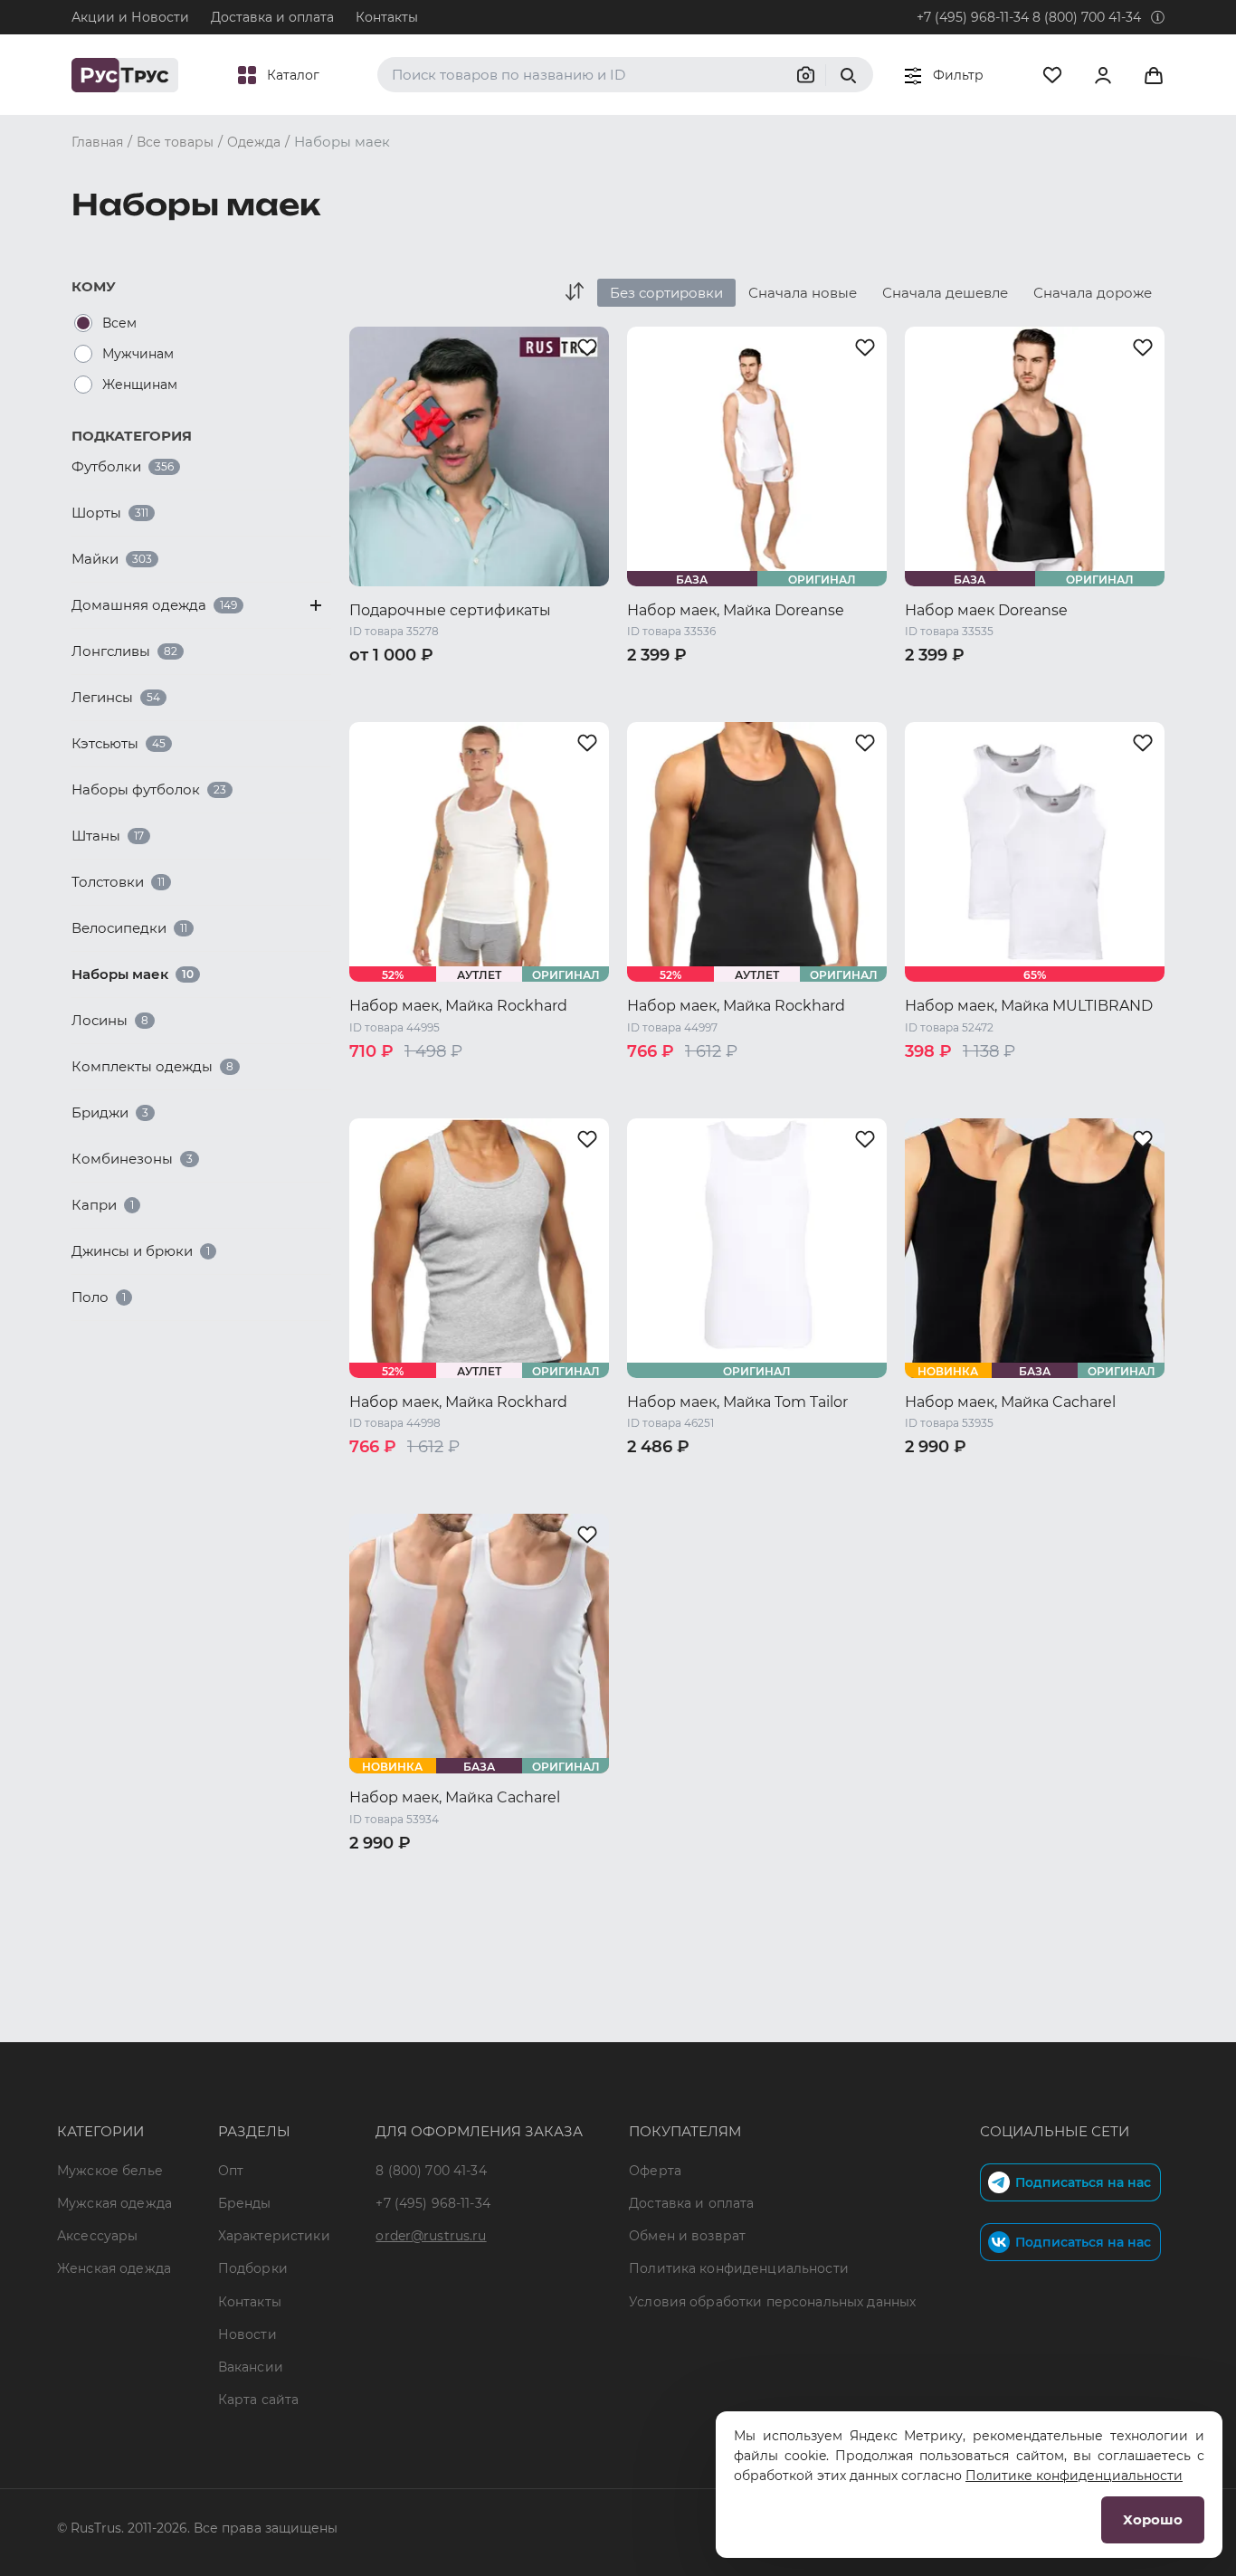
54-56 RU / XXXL (509, 1919)
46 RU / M (736, 685)
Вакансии (251, 2367)
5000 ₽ (555, 685)
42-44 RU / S (390, 1081)
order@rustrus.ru (431, 2236)
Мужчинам (138, 354)
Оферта (655, 2171)
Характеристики (274, 2236)
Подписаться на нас (1083, 2182)
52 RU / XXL (746, 708)
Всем (119, 323)
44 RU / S (659, 685)
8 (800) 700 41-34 (1087, 17)
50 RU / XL (662, 708)
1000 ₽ (372, 685)
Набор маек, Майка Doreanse (736, 610)
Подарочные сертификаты (450, 610)
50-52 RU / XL (949, 1500)
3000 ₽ (493, 685)
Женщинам (140, 385)
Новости (247, 2334)
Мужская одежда (114, 2203)
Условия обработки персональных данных (772, 2302)
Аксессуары (97, 2236)
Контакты (387, 17)
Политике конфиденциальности (1074, 2476)
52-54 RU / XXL (1053, 1500)
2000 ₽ (433, 685)
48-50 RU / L (1045, 1477)
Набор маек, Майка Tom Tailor (737, 1402)
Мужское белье (110, 2171)
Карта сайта (259, 2400)
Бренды (245, 2203)
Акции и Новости (130, 17)
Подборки (253, 2268)
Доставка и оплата (272, 17)
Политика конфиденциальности (739, 2268)
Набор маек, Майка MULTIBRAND (1029, 1006)
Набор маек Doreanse (986, 610)
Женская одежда (114, 2268)
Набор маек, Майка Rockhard (458, 1006)
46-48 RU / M (948, 1477)
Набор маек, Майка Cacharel (1010, 1402)
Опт (231, 2171)
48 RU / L (812, 685)
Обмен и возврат (687, 2236)
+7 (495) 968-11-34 (973, 17)
